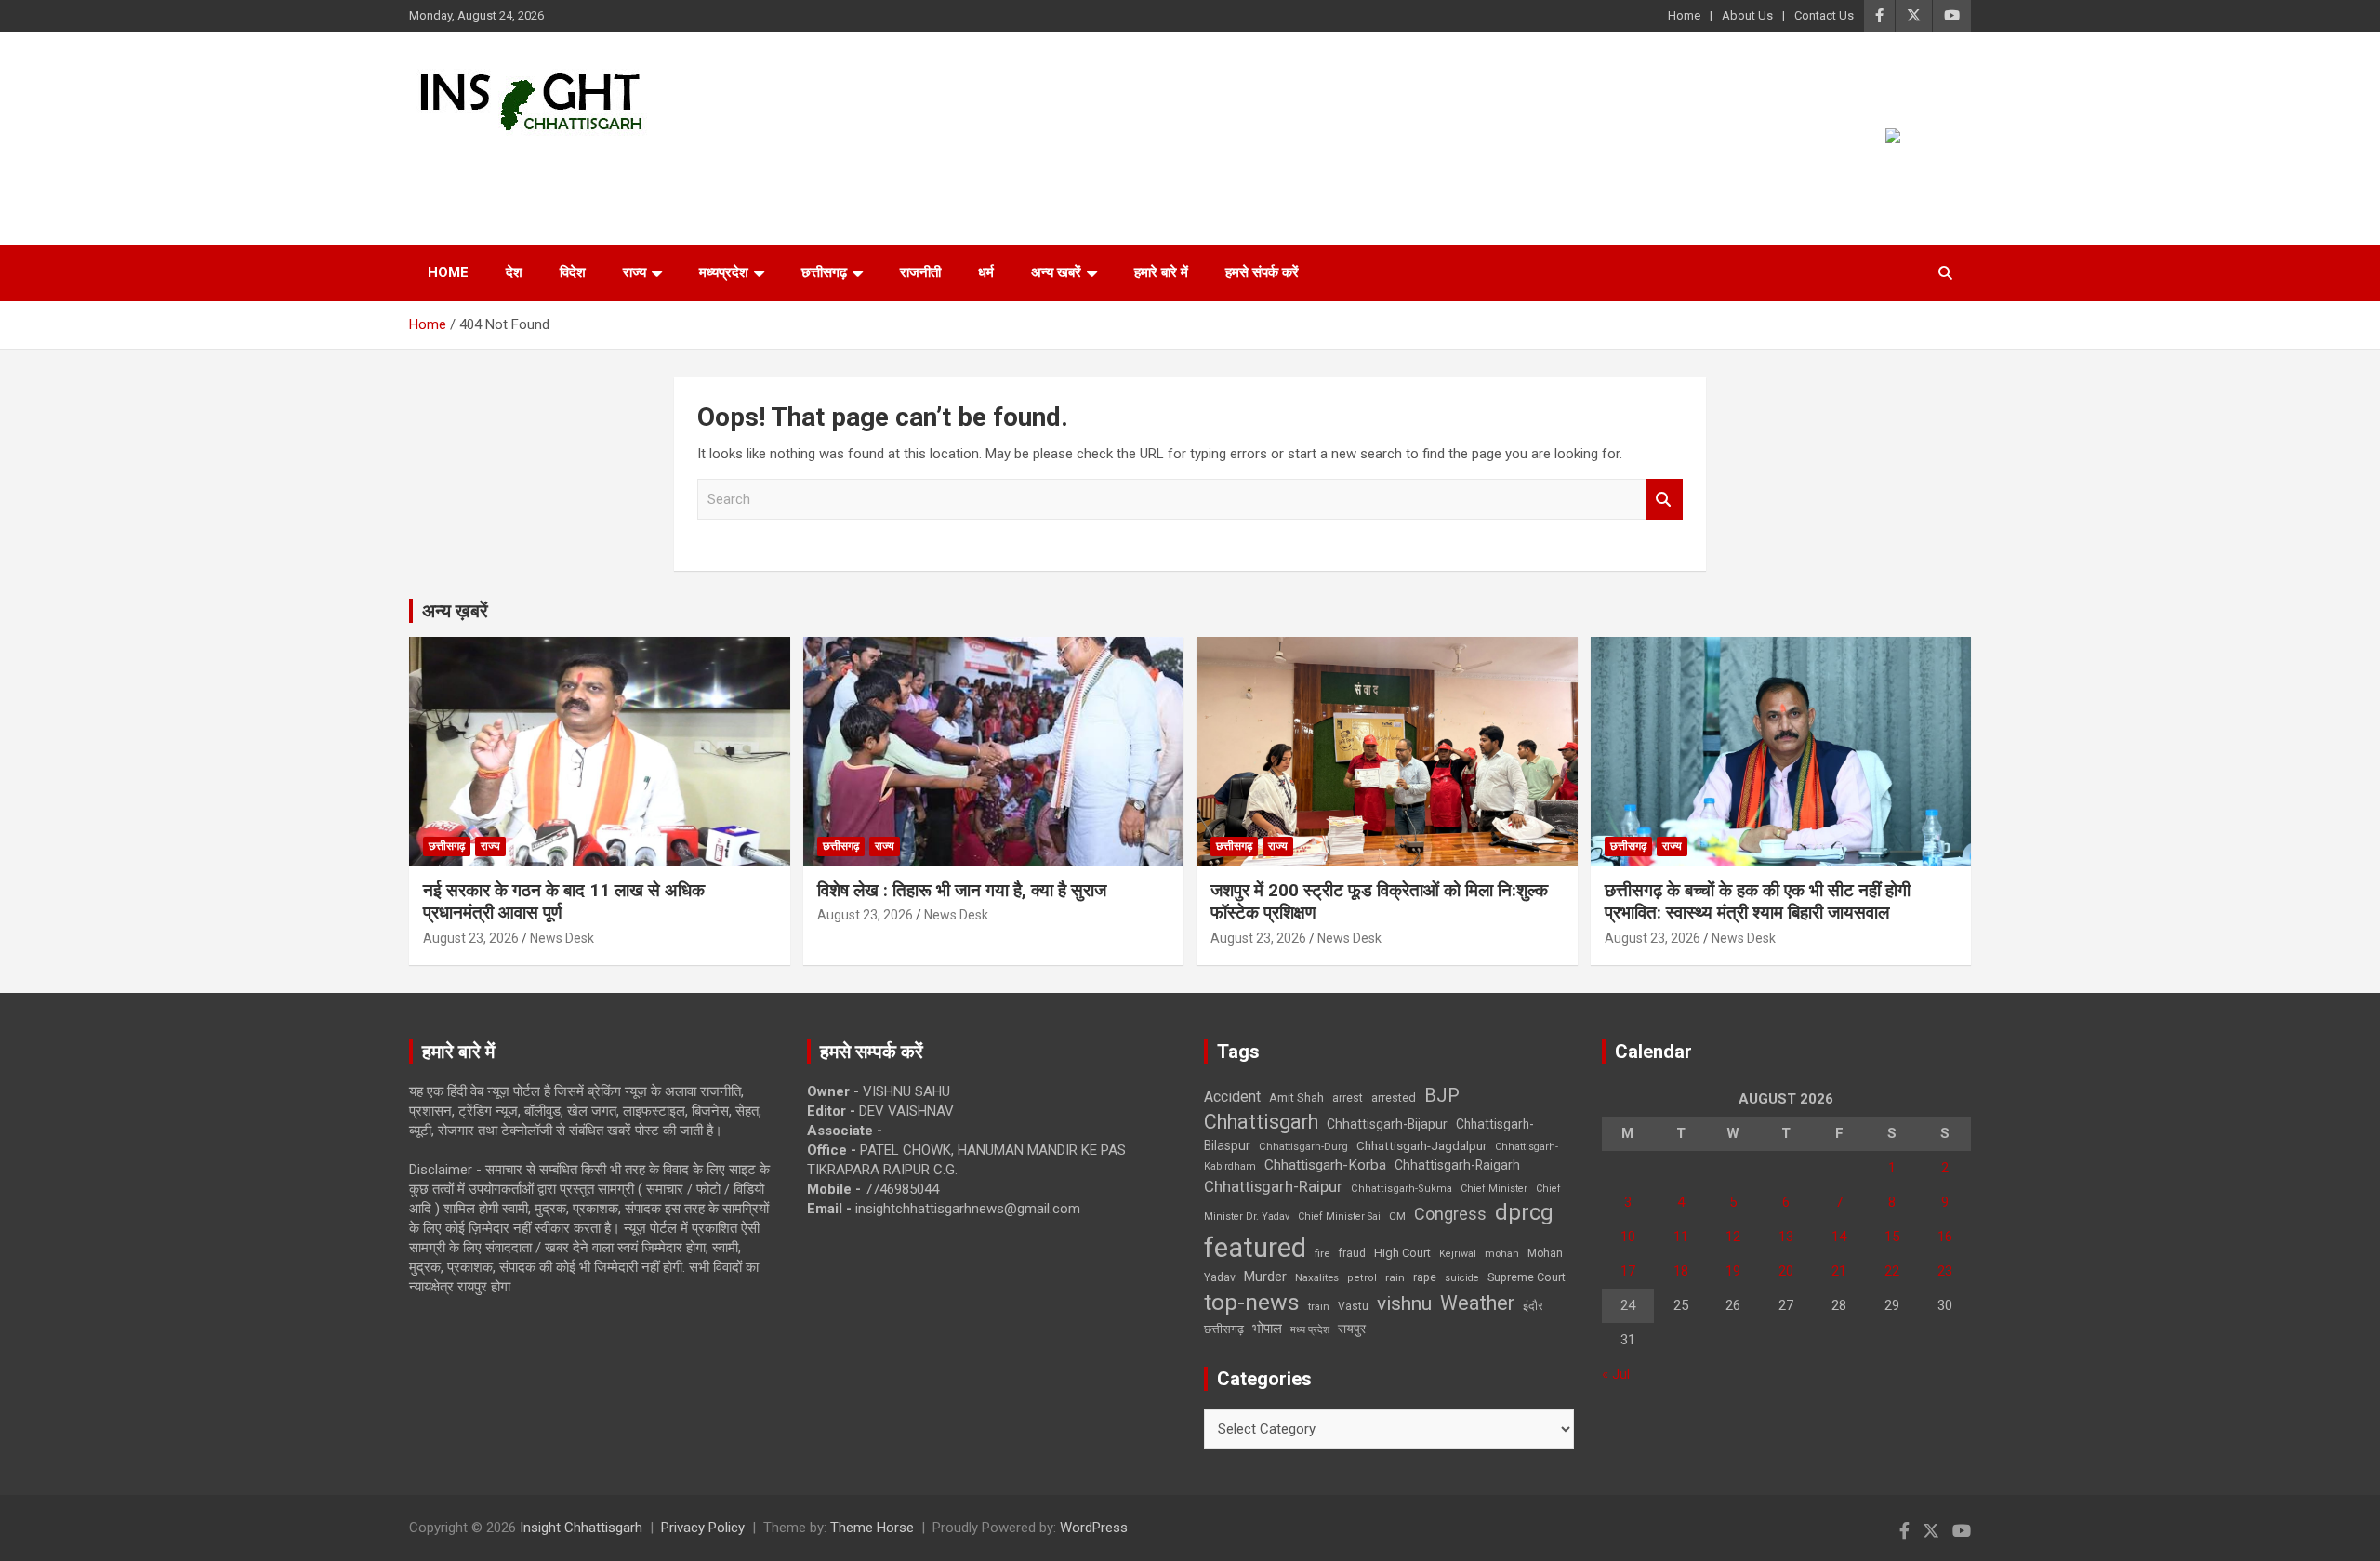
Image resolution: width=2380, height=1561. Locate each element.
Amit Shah (1296, 1098)
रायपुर (1352, 1329)
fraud (1352, 1253)
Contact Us (1824, 15)
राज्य (635, 272)
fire (1322, 1253)
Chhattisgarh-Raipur (1273, 1186)
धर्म (986, 272)
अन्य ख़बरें (455, 611)
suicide (1462, 1278)
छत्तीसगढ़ (824, 272)
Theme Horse (872, 1528)
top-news (1252, 1302)
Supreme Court (1527, 1277)
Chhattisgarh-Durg (1303, 1146)
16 (1945, 1237)
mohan (1502, 1254)
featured (1255, 1248)
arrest (1348, 1098)
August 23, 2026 (471, 938)
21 (1839, 1271)
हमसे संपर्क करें (1262, 272)
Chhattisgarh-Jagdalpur (1421, 1145)
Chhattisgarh (1261, 1122)
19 (1733, 1271)
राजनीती (920, 272)
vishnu (1404, 1303)
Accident (1232, 1097)
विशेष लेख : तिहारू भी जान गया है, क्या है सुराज (962, 890)
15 (1892, 1237)
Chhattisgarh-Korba (1325, 1165)
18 (1681, 1271)
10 (1628, 1237)
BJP (1442, 1095)
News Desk (562, 938)
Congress (1450, 1214)
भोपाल (1267, 1329)
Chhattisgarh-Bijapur (1387, 1124)
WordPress (1094, 1528)
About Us (1747, 15)
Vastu (1353, 1306)
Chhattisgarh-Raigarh (1457, 1165)
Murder (1265, 1277)
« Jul (1616, 1374)
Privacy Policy (703, 1528)
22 (1892, 1271)
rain (1395, 1277)
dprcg (1524, 1212)
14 (1839, 1237)
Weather (1477, 1303)
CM (1397, 1216)
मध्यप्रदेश (724, 272)
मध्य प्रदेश (1310, 1330)
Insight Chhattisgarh (578, 163)
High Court (1402, 1253)
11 (1681, 1237)
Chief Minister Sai (1339, 1217)
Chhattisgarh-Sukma (1402, 1189)
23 (1945, 1271)
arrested (1394, 1098)
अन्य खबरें (1056, 272)
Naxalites (1317, 1277)
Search (1664, 500)
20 (1786, 1271)
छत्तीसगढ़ (1224, 1329)
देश (514, 272)
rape (1425, 1277)
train (1319, 1307)
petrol (1362, 1278)
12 (1733, 1237)
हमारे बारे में (1161, 272)
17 (1628, 1271)
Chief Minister (1494, 1189)
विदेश (573, 272)
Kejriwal (1458, 1254)
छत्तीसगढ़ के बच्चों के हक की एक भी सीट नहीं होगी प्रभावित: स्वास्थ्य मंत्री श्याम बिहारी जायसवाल (1758, 902)
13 (1786, 1237)
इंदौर (1533, 1306)
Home (1684, 15)
